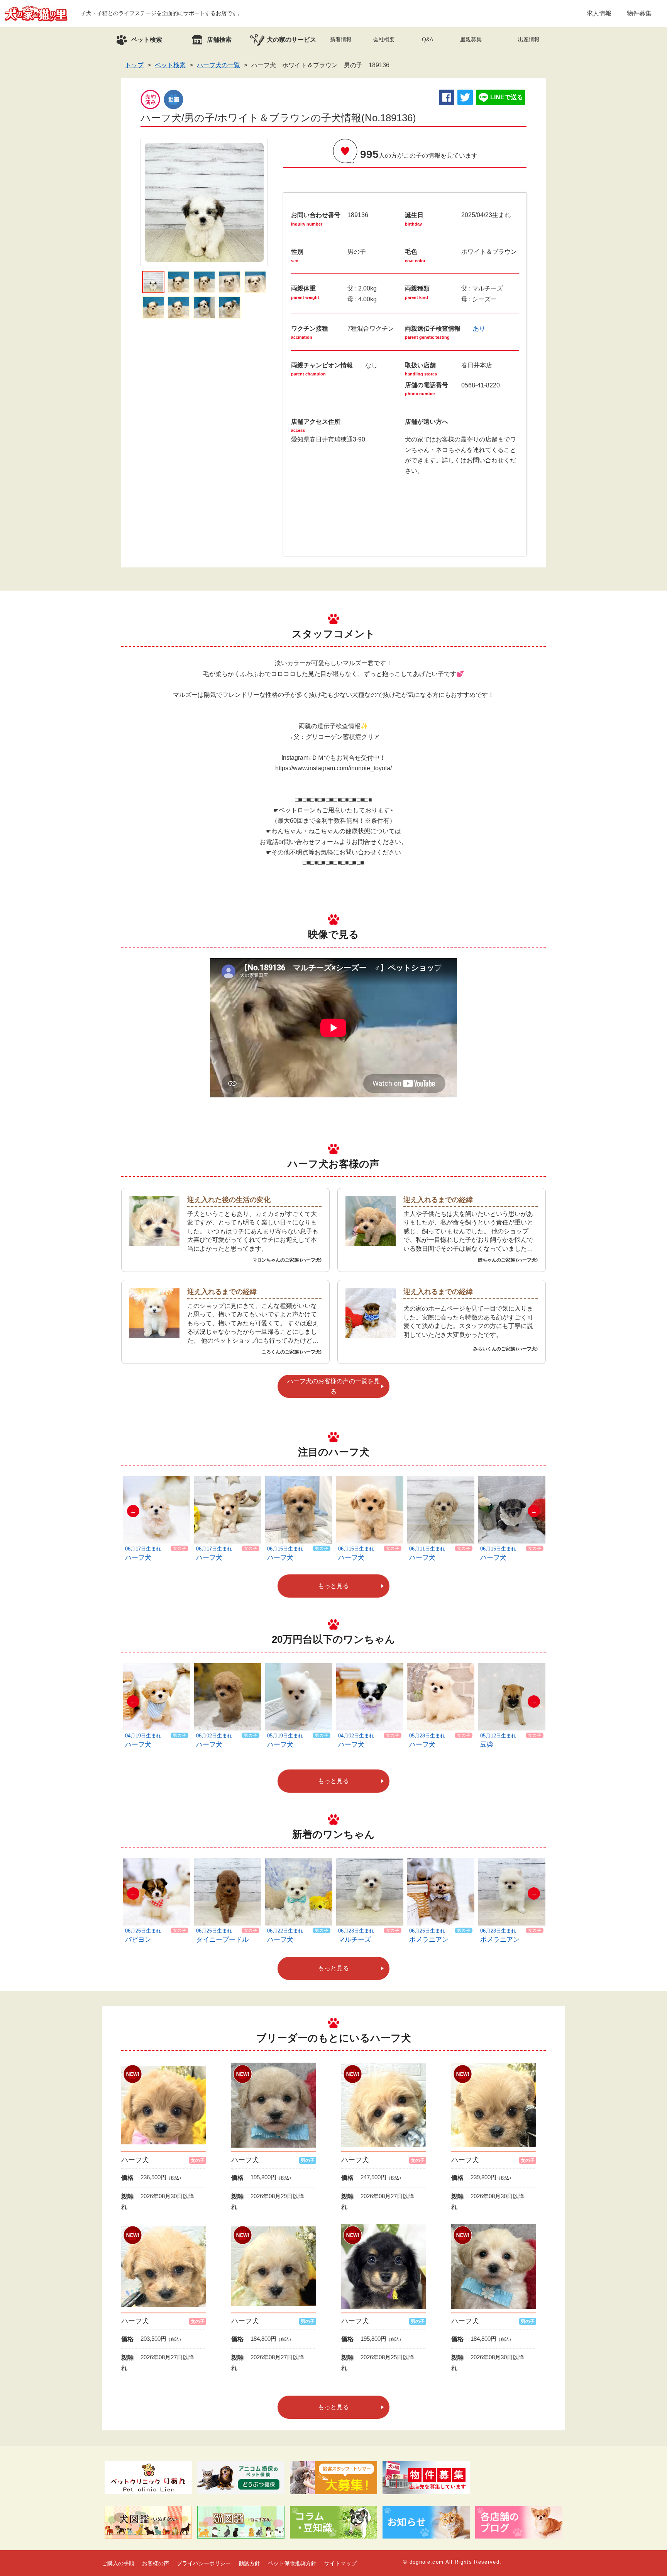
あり (479, 329)
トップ (134, 65)
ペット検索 (170, 65)
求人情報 (599, 13)
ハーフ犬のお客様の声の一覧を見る (333, 1386)
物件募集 (639, 13)
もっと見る (333, 1586)
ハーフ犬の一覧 (218, 65)
